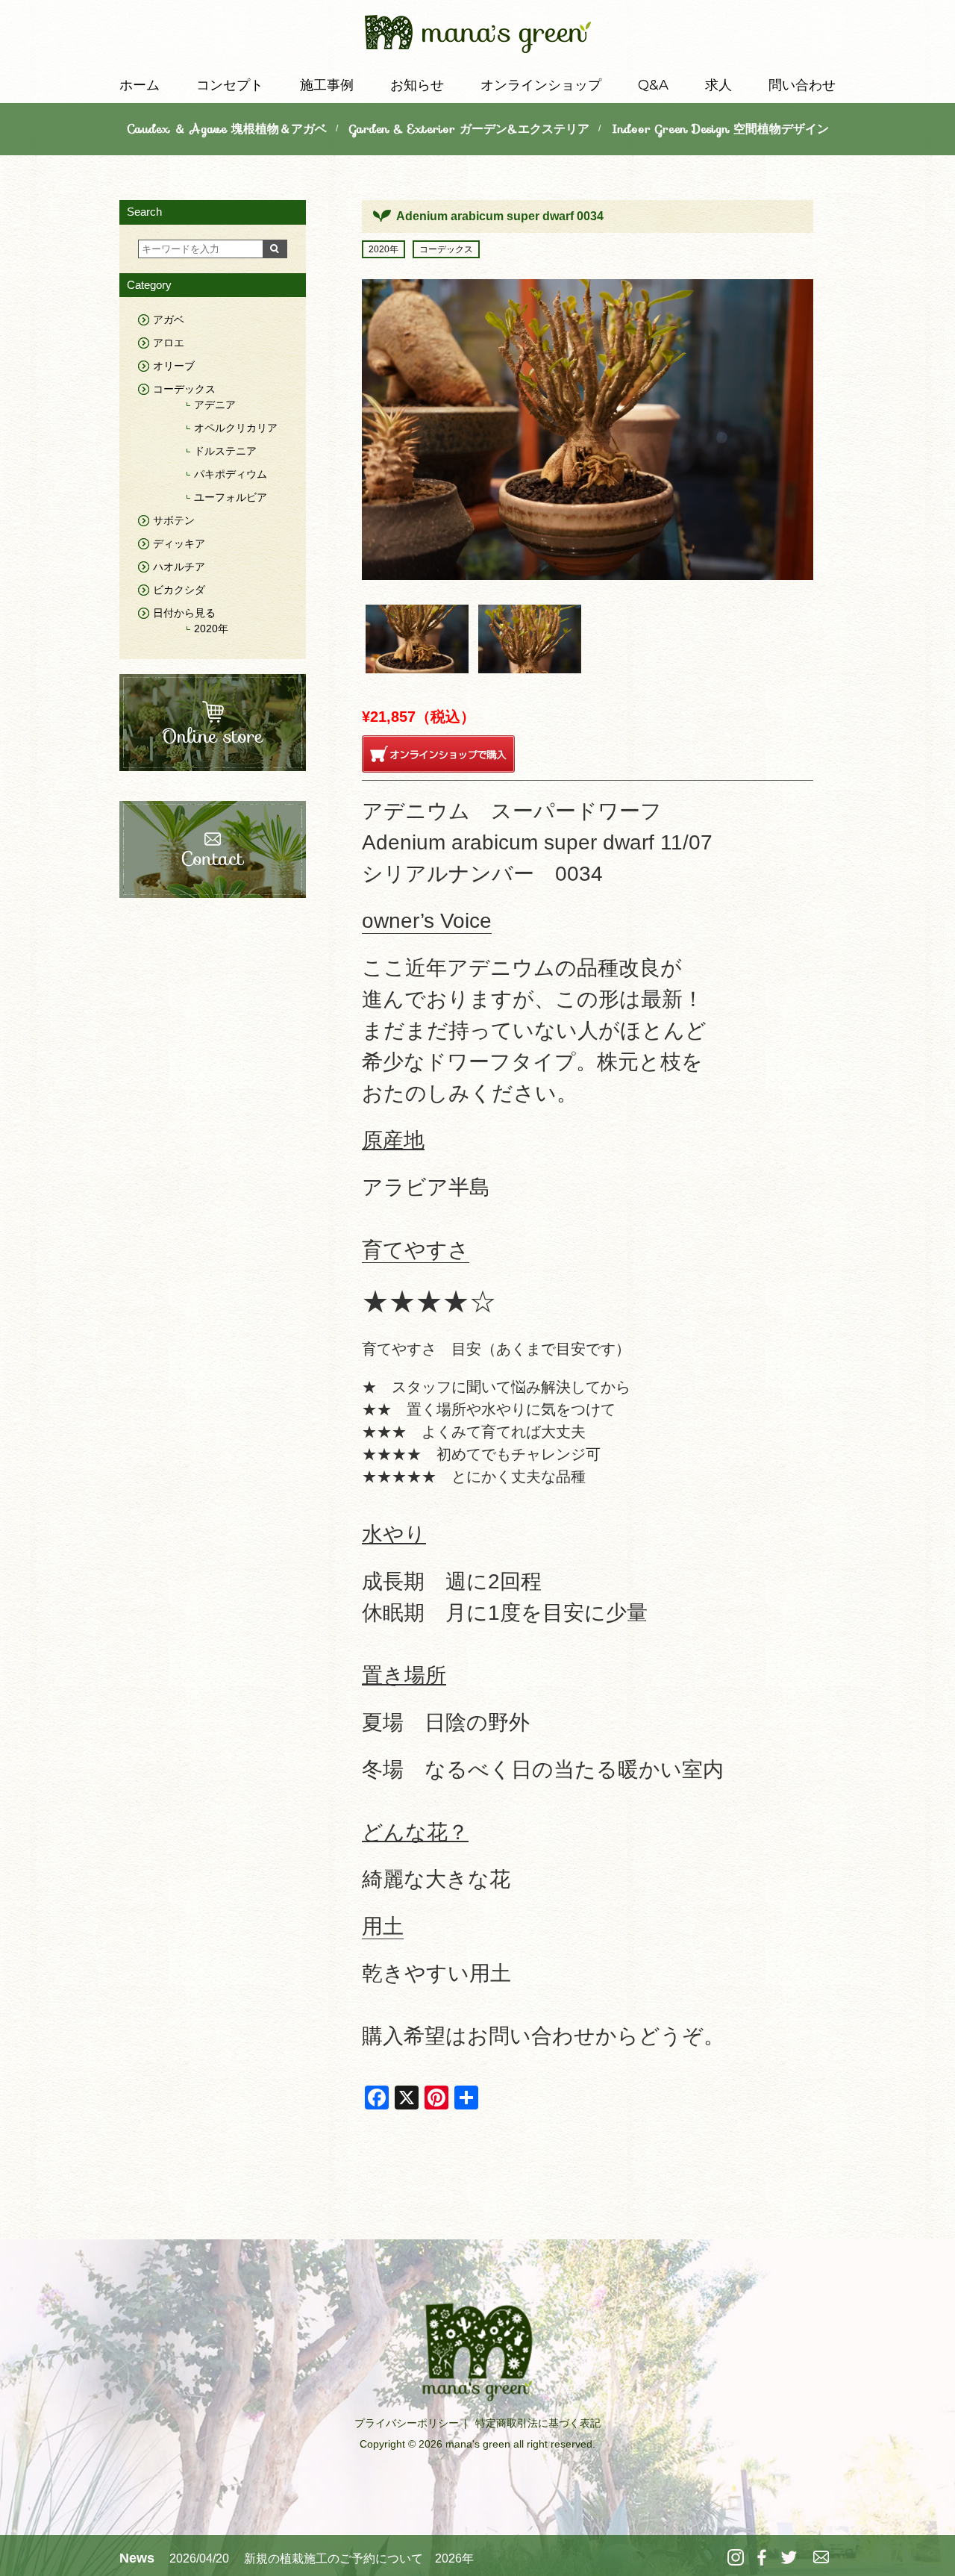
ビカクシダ (179, 590)
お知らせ (417, 85)
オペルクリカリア (236, 428)
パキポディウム (231, 474)
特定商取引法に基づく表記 (538, 2423)
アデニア (215, 405)
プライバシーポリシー (407, 2423)
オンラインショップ (541, 85)
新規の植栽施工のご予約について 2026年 (359, 2558)
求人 (718, 85)
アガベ (169, 319)
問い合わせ (802, 85)
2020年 (383, 249)
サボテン (174, 520)
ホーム (140, 85)
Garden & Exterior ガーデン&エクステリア (469, 129)
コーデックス (446, 249)
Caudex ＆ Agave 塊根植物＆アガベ (227, 129)
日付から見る (184, 613)
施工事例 (327, 85)
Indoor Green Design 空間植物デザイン (720, 129)
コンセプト (230, 85)
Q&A (653, 85)
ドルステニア (225, 451)
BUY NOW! (438, 754)
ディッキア (179, 543)
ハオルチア (179, 567)
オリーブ (174, 366)
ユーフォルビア (231, 497)
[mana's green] (478, 37)
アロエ (169, 343)
